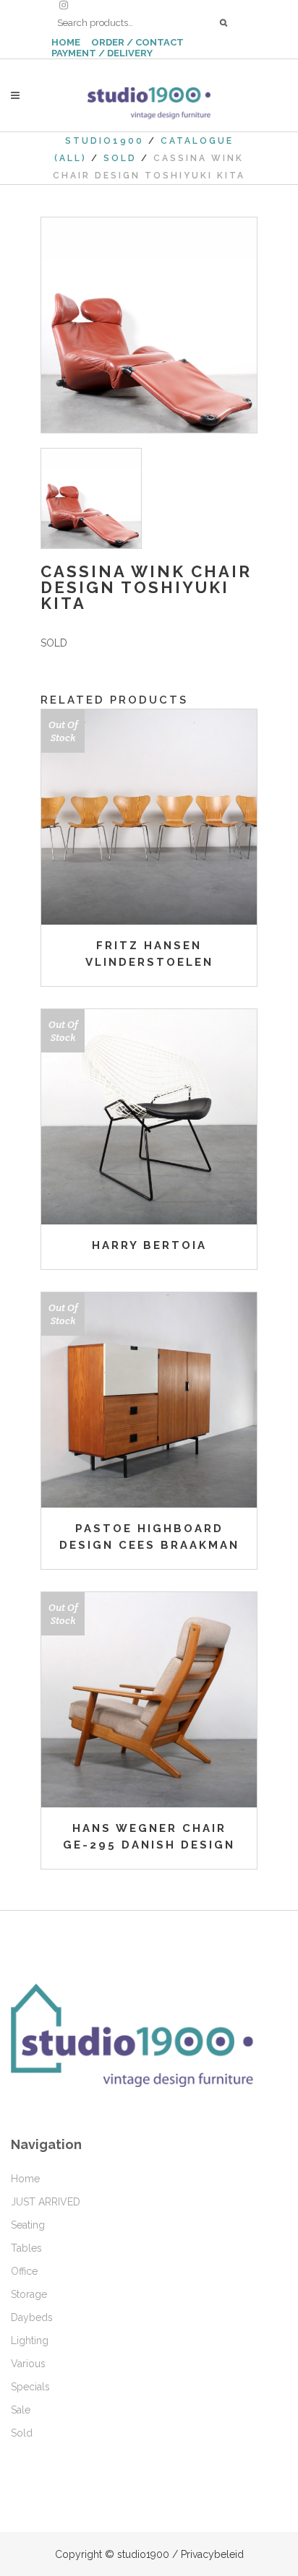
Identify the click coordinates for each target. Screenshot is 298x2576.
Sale (21, 2410)
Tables (26, 2248)
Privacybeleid (212, 2554)
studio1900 (105, 141)
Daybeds (32, 2317)
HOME (66, 42)
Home (25, 2179)
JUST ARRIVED (46, 2202)
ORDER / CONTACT (137, 42)
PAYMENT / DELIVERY (102, 53)
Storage (29, 2294)
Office (24, 2271)
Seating (28, 2225)
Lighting (30, 2341)
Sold (120, 158)
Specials (30, 2387)
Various (28, 2364)
